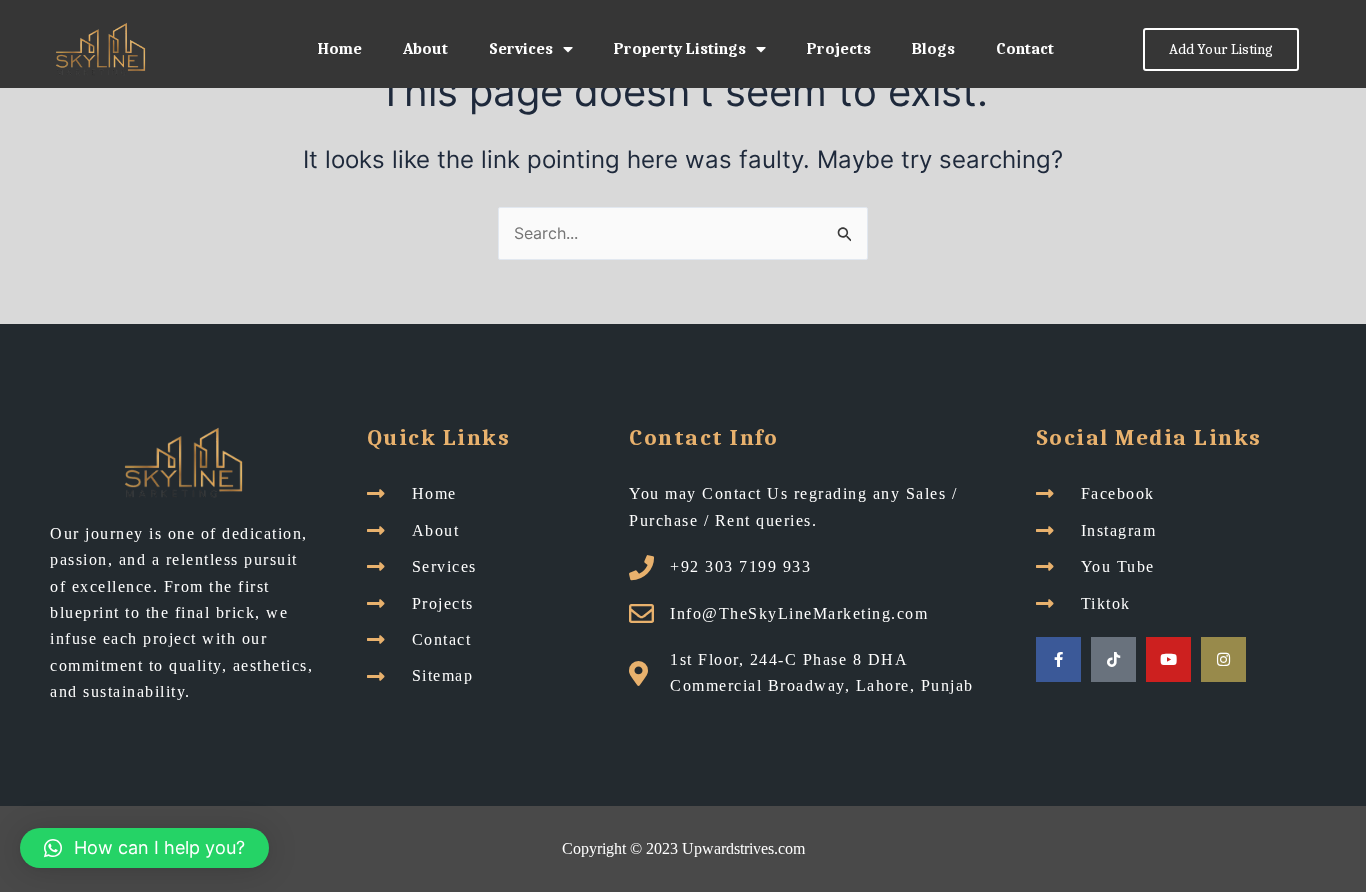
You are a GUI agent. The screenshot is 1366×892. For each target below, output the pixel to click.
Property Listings (680, 49)
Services (521, 49)
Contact (1025, 49)
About (425, 49)
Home (340, 49)
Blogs (933, 49)
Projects (839, 49)
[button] (144, 848)
